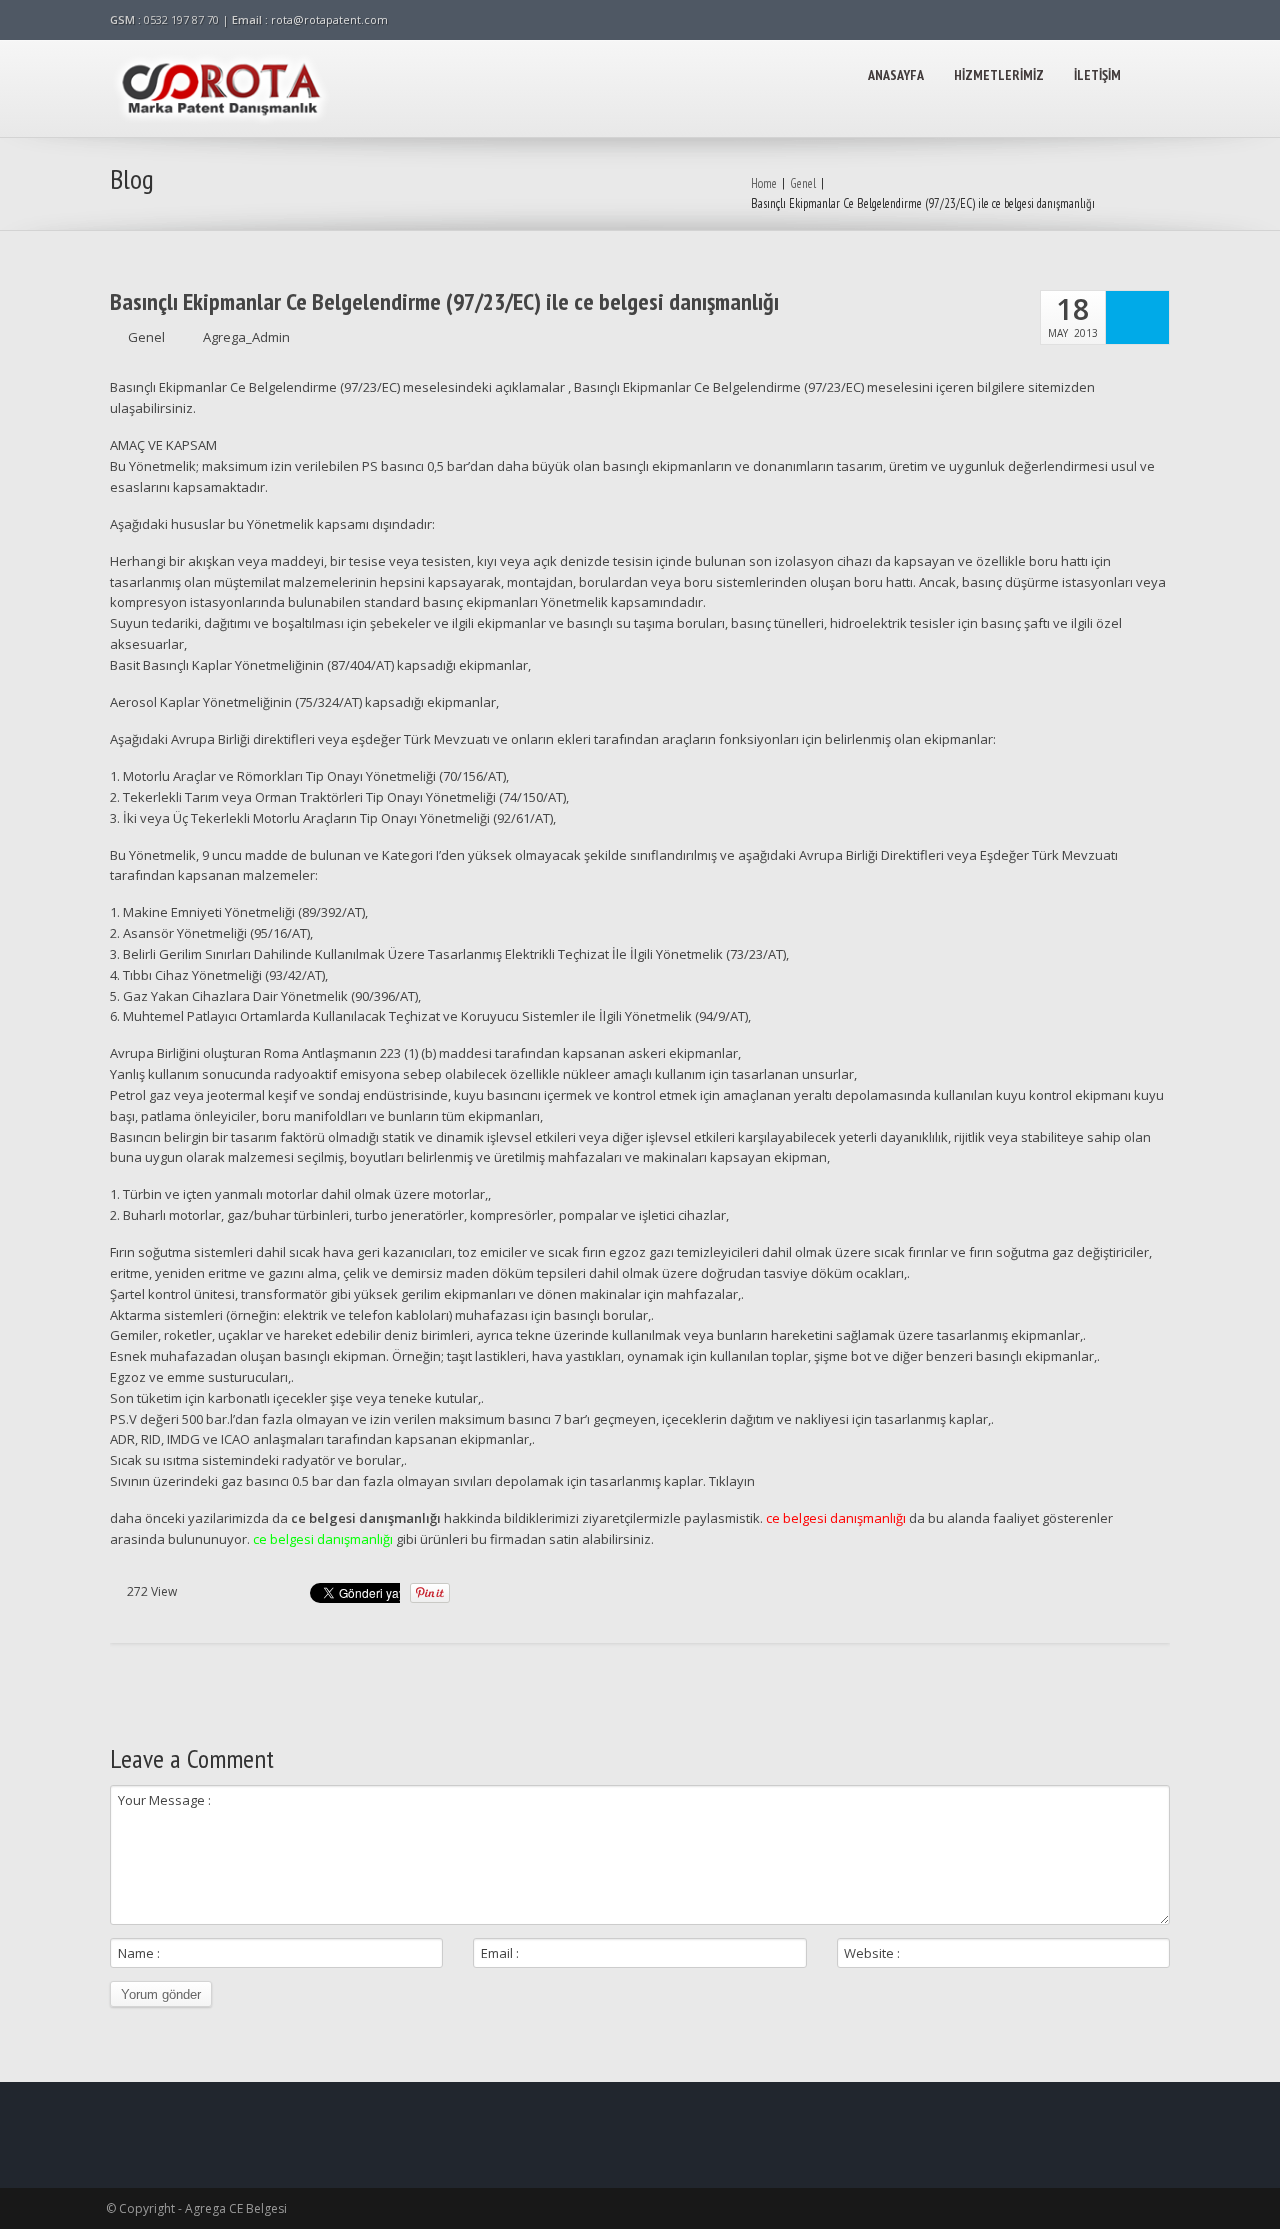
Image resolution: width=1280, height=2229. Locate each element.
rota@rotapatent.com (329, 19)
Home (764, 183)
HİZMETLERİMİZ (999, 75)
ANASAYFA (896, 75)
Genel (803, 183)
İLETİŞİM (1097, 75)
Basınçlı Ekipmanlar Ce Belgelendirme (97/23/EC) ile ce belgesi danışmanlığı (444, 302)
